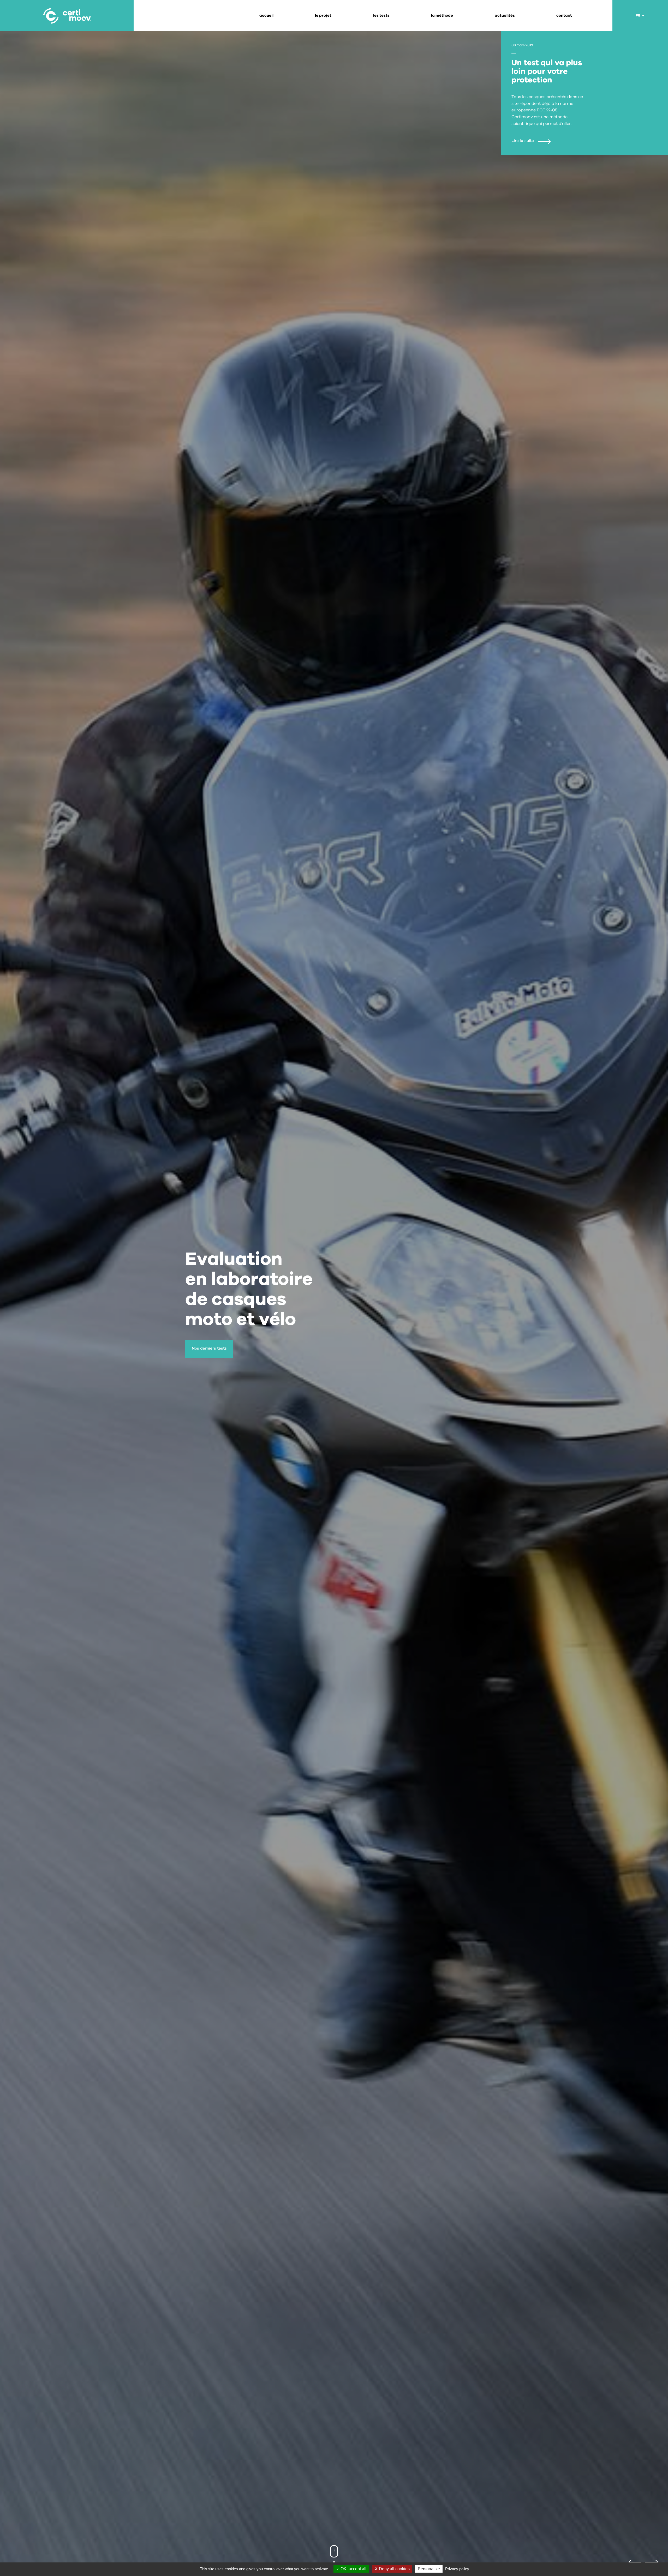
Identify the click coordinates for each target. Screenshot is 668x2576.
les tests (381, 16)
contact (564, 16)
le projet (323, 16)
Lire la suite (523, 141)
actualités (505, 16)
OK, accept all (353, 2569)
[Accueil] (67, 16)
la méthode (442, 16)
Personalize (429, 2569)
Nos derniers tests (209, 1348)
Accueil (266, 16)
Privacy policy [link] (457, 2569)
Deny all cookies (394, 2569)
